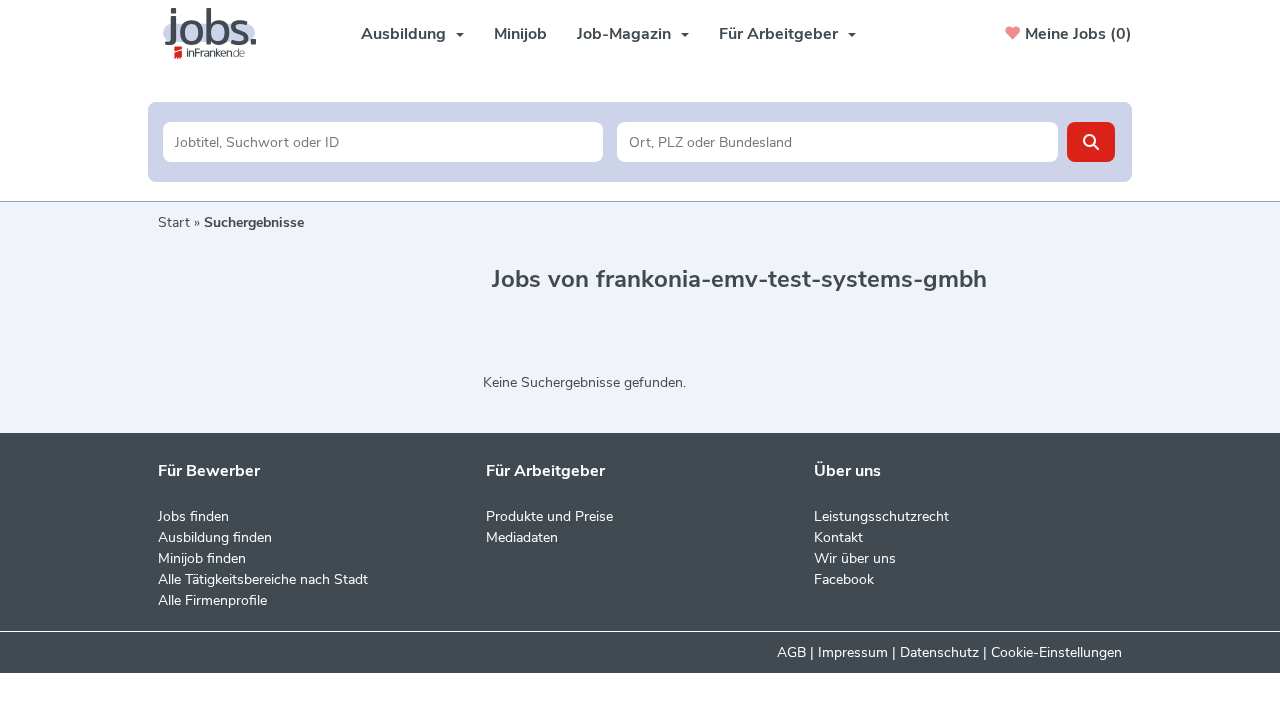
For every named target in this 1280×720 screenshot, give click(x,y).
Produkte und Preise (549, 516)
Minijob (520, 34)
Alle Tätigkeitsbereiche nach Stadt (263, 579)
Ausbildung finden (215, 537)
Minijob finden (202, 558)
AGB (791, 652)
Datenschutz (939, 652)
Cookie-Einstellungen (1056, 652)
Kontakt (838, 537)
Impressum (853, 652)
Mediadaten (522, 537)
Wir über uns (855, 558)
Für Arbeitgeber (778, 34)
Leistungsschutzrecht (881, 516)
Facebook (844, 579)
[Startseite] (217, 33)
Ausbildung (403, 34)
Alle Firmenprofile (212, 600)
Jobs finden (193, 516)
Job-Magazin (624, 34)
